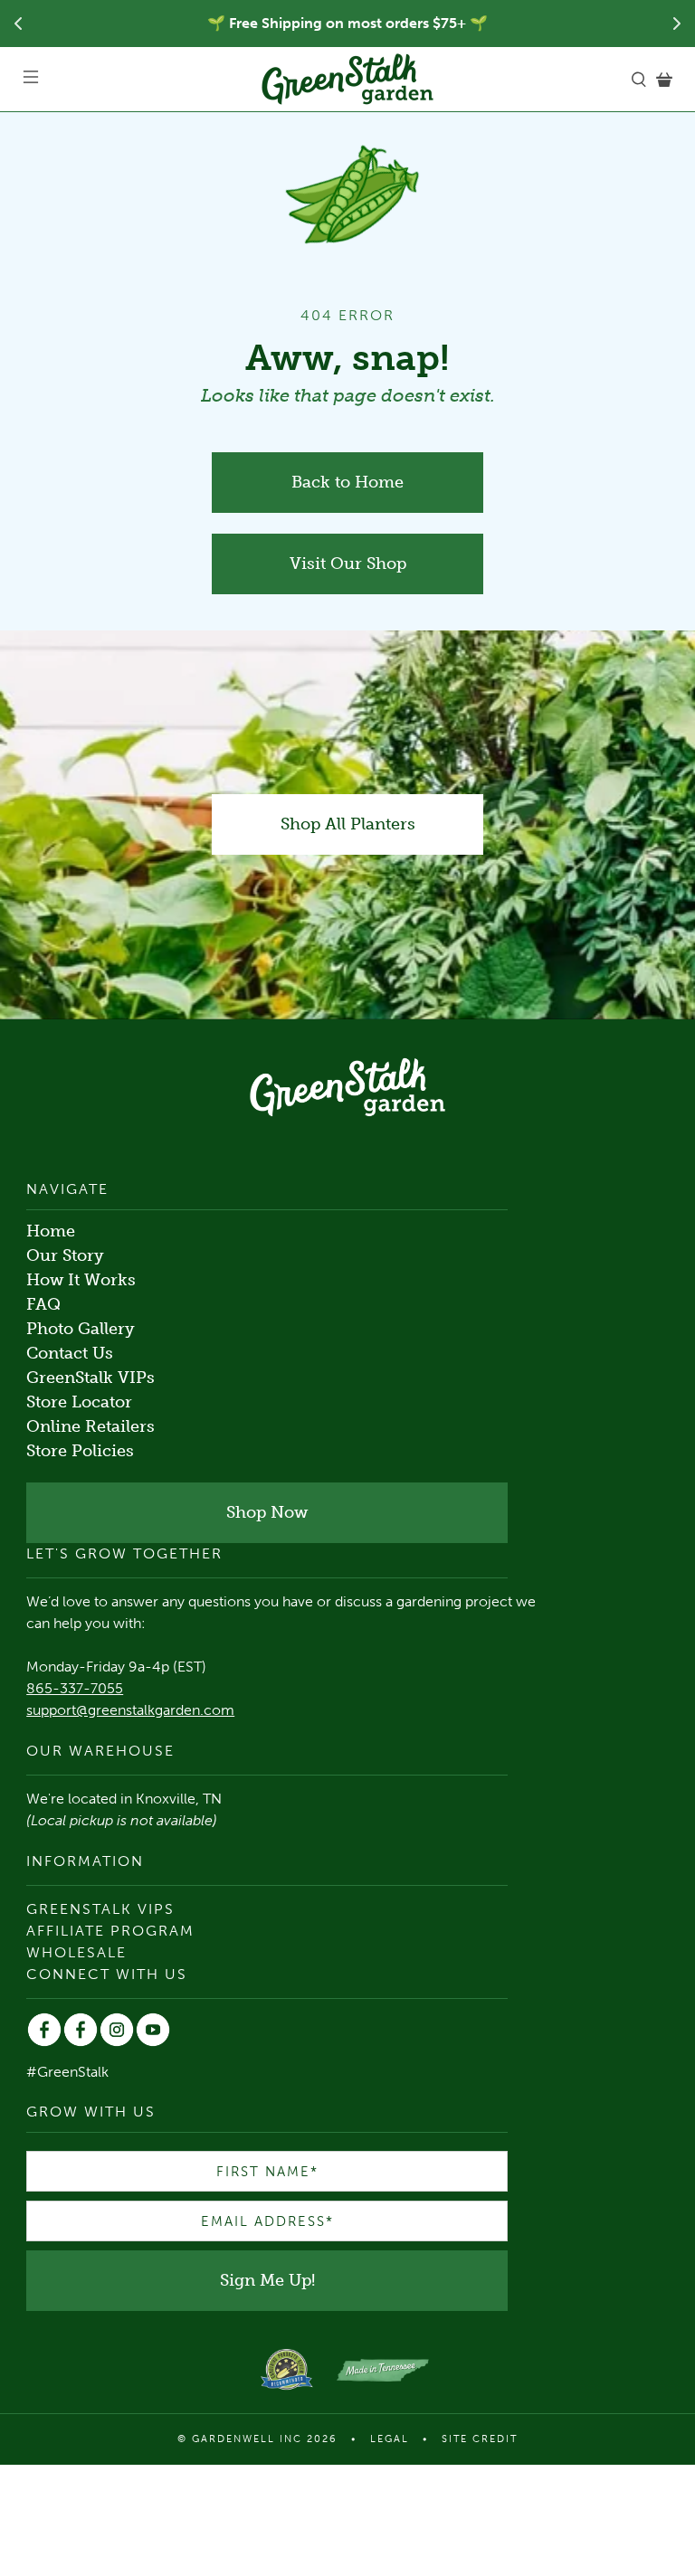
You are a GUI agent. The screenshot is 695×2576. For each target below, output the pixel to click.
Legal (390, 2439)
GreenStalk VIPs (90, 1378)
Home (51, 1231)
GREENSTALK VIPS (100, 1909)
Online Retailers (90, 1426)
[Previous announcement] (18, 24)
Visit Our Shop (348, 563)
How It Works (81, 1280)
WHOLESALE (76, 1952)
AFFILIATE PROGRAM (110, 1931)
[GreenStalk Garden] (347, 79)
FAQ (43, 1304)
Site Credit (480, 2439)
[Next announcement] (677, 24)
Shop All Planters (348, 824)
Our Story (65, 1255)
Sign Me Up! (267, 2280)
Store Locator (79, 1402)
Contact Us (70, 1353)
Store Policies (80, 1451)
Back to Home (347, 482)
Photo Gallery (81, 1329)
